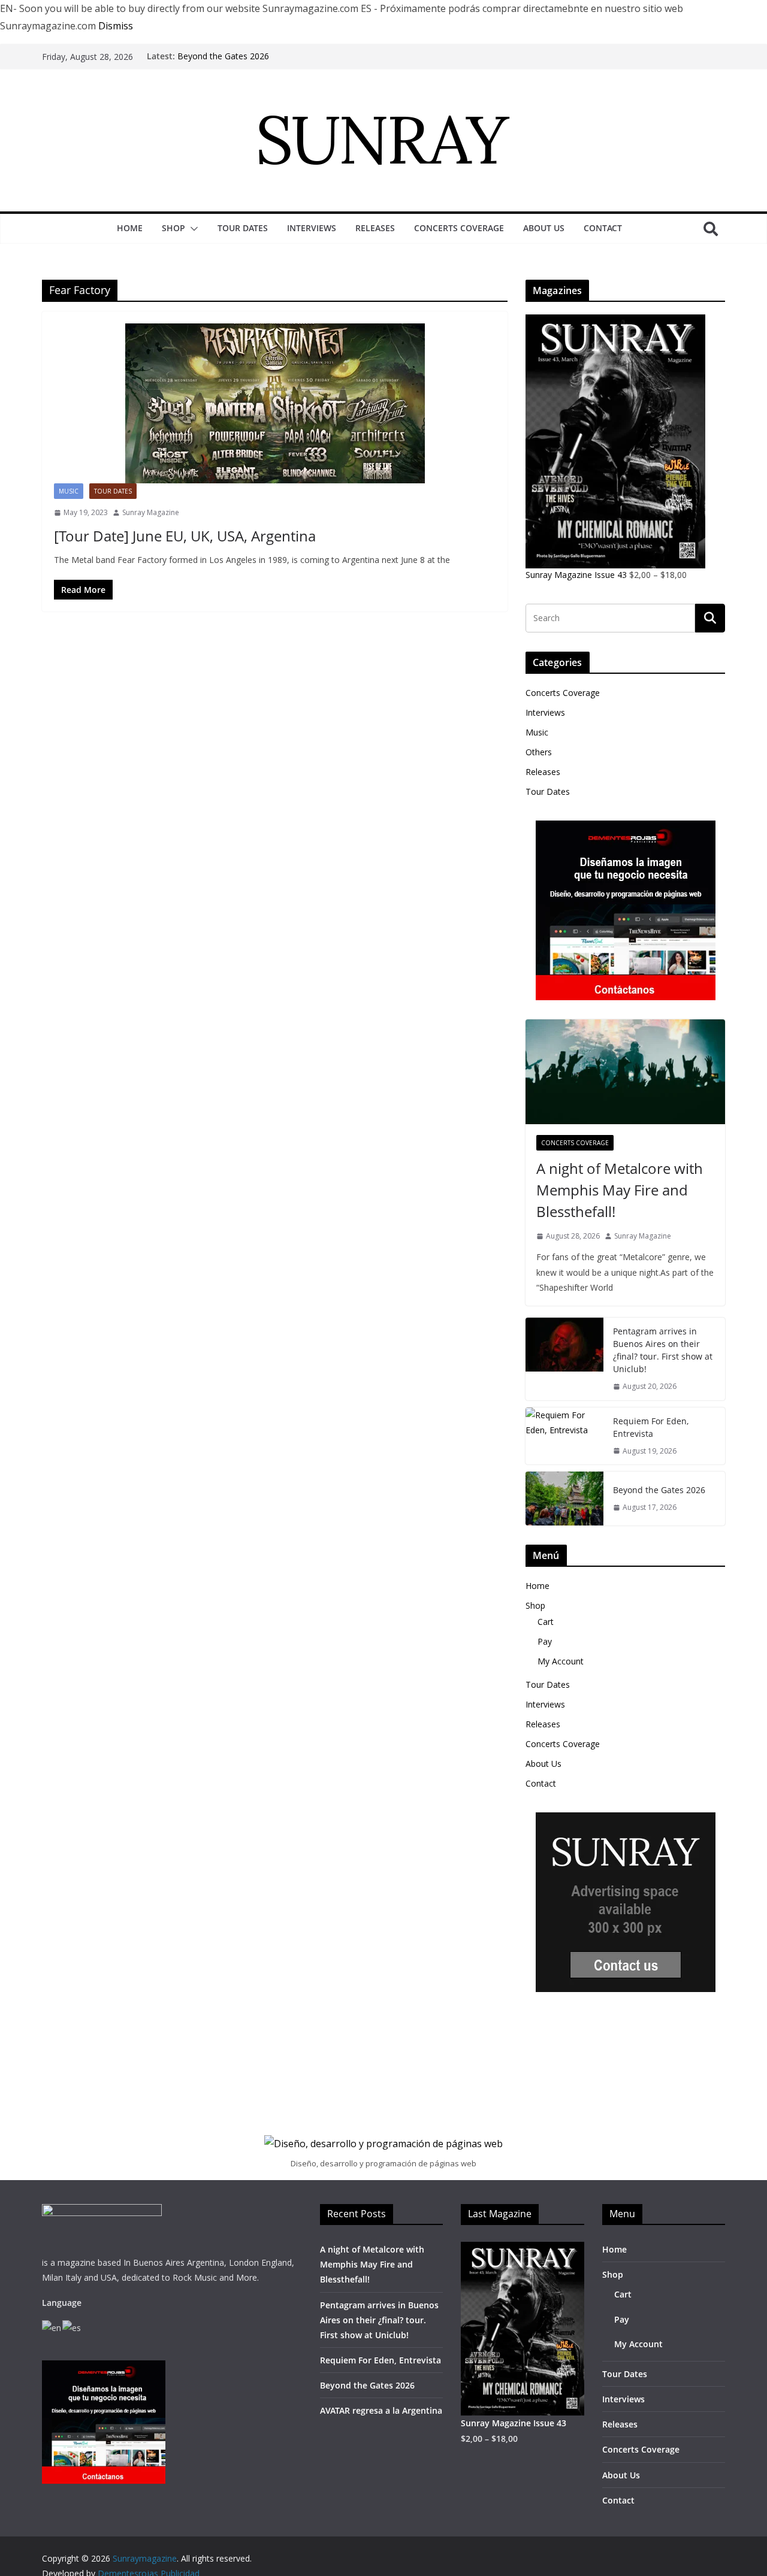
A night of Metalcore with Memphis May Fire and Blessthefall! (620, 1190)
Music (69, 491)
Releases (375, 228)
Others (539, 752)
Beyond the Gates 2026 (223, 56)
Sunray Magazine (151, 512)
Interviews (312, 228)
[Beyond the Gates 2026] (564, 1499)
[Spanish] (72, 2327)
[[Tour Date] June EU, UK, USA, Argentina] (275, 403)
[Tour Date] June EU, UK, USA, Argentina (185, 536)
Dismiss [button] (116, 26)
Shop (173, 228)
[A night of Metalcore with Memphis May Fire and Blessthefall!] (625, 1072)
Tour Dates (243, 228)
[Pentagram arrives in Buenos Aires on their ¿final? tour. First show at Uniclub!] (564, 1359)
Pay (545, 1641)
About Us (544, 228)
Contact (603, 228)
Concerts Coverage (459, 228)
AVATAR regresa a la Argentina (381, 2410)
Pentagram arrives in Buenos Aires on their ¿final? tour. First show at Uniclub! (663, 1350)
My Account (561, 1661)
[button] (192, 229)
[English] (52, 2327)
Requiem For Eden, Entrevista (651, 1427)
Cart (546, 1622)
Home (130, 228)
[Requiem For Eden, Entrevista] (564, 1436)
